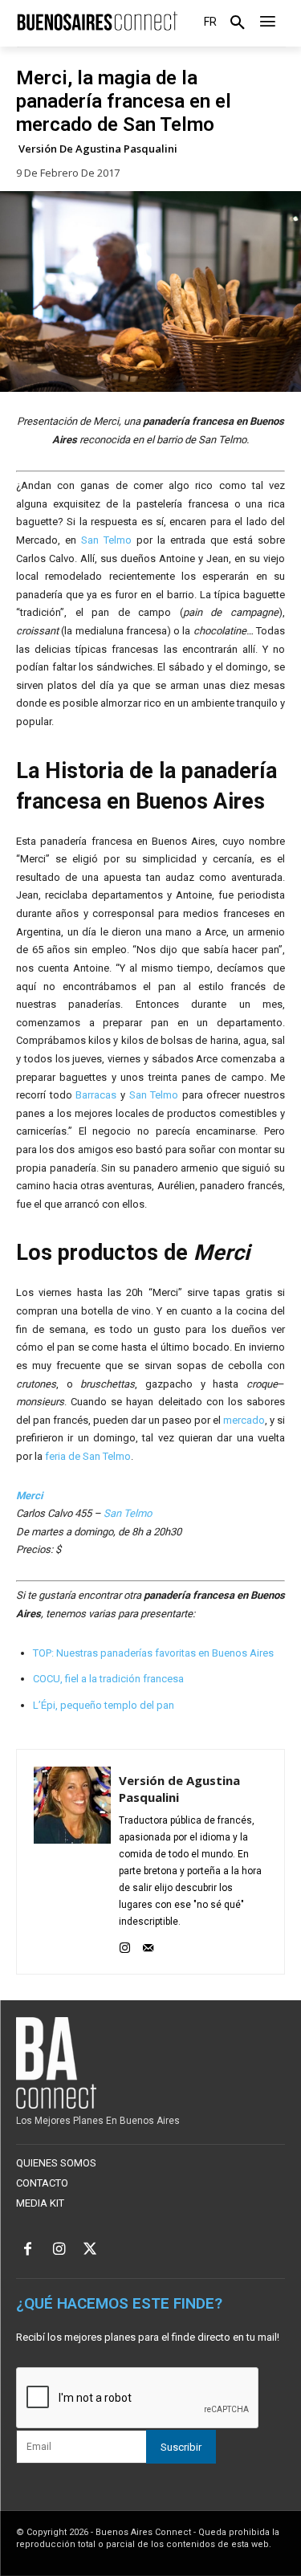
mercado (244, 1420)
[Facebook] (28, 2250)
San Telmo (106, 540)
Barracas (96, 1095)
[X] (90, 2250)
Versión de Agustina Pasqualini (98, 149)
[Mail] (148, 1945)
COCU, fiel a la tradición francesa (108, 1679)
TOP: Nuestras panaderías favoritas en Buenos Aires (153, 1653)
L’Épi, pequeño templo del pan (104, 1705)
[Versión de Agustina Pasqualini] (72, 1862)
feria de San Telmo (88, 1456)
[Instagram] (125, 1945)
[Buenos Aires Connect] (97, 22)
